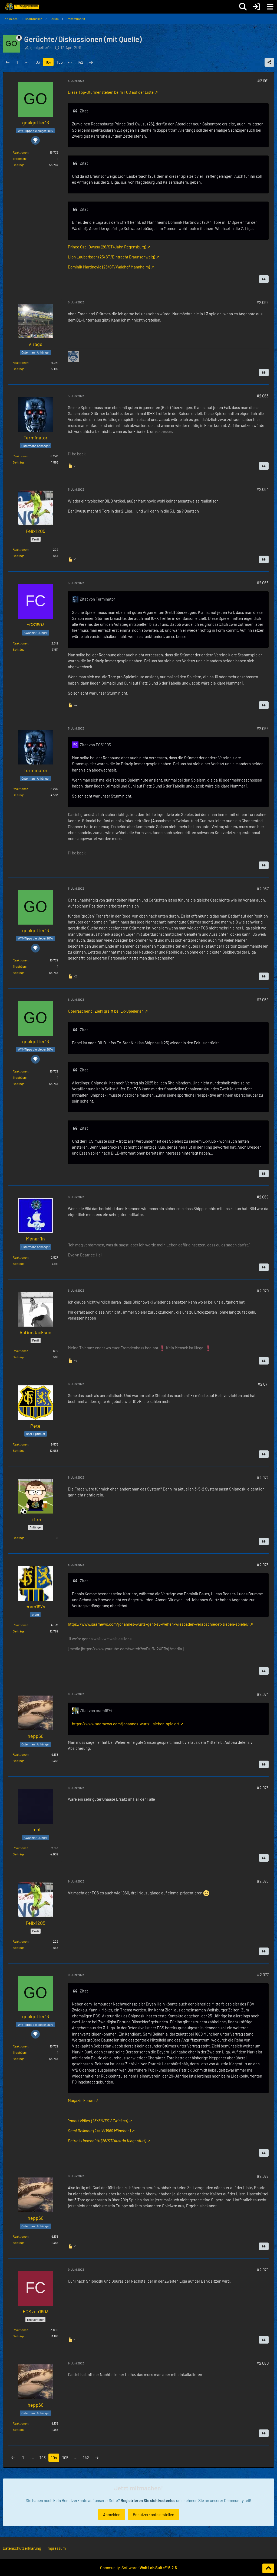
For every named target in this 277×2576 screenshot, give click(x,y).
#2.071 (263, 1384)
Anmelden (112, 2515)
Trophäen (19, 158)
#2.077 (263, 1975)
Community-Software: (138, 2568)
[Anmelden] (256, 7)
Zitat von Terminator (97, 599)
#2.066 (263, 728)
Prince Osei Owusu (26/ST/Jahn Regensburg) (107, 247)
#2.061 (263, 81)
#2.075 (263, 1788)
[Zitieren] (264, 279)
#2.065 (263, 583)
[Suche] (243, 7)
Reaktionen (20, 152)
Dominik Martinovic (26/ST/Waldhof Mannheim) (109, 267)
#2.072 (263, 1477)
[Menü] (270, 7)
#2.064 (263, 489)
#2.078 (263, 2176)
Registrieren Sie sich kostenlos (148, 2500)
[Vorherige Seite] (8, 62)
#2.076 (263, 1881)
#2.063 (263, 396)
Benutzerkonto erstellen (154, 2515)
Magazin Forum (81, 2100)
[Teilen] (269, 62)
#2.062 (263, 302)
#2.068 (263, 1000)
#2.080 (263, 2363)
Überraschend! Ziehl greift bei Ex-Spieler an (106, 1011)
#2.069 (263, 1197)
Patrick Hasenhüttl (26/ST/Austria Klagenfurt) (107, 2141)
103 (37, 62)
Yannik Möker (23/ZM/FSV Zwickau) (98, 2121)
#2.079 (263, 2270)
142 (80, 62)
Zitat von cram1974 (96, 1710)
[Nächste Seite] (91, 62)
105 (60, 62)
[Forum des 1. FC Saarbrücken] (22, 7)
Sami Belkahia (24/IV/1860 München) (99, 2131)
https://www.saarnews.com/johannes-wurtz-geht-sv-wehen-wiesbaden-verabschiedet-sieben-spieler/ (158, 1624)
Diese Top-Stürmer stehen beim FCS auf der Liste (111, 92)
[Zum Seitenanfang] (268, 2568)
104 (48, 62)
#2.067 (263, 889)
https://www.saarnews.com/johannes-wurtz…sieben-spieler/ (126, 1724)
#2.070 (263, 1291)
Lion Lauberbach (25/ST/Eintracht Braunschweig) (111, 257)
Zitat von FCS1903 (95, 745)
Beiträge (19, 165)
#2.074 (263, 1694)
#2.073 (263, 1565)
